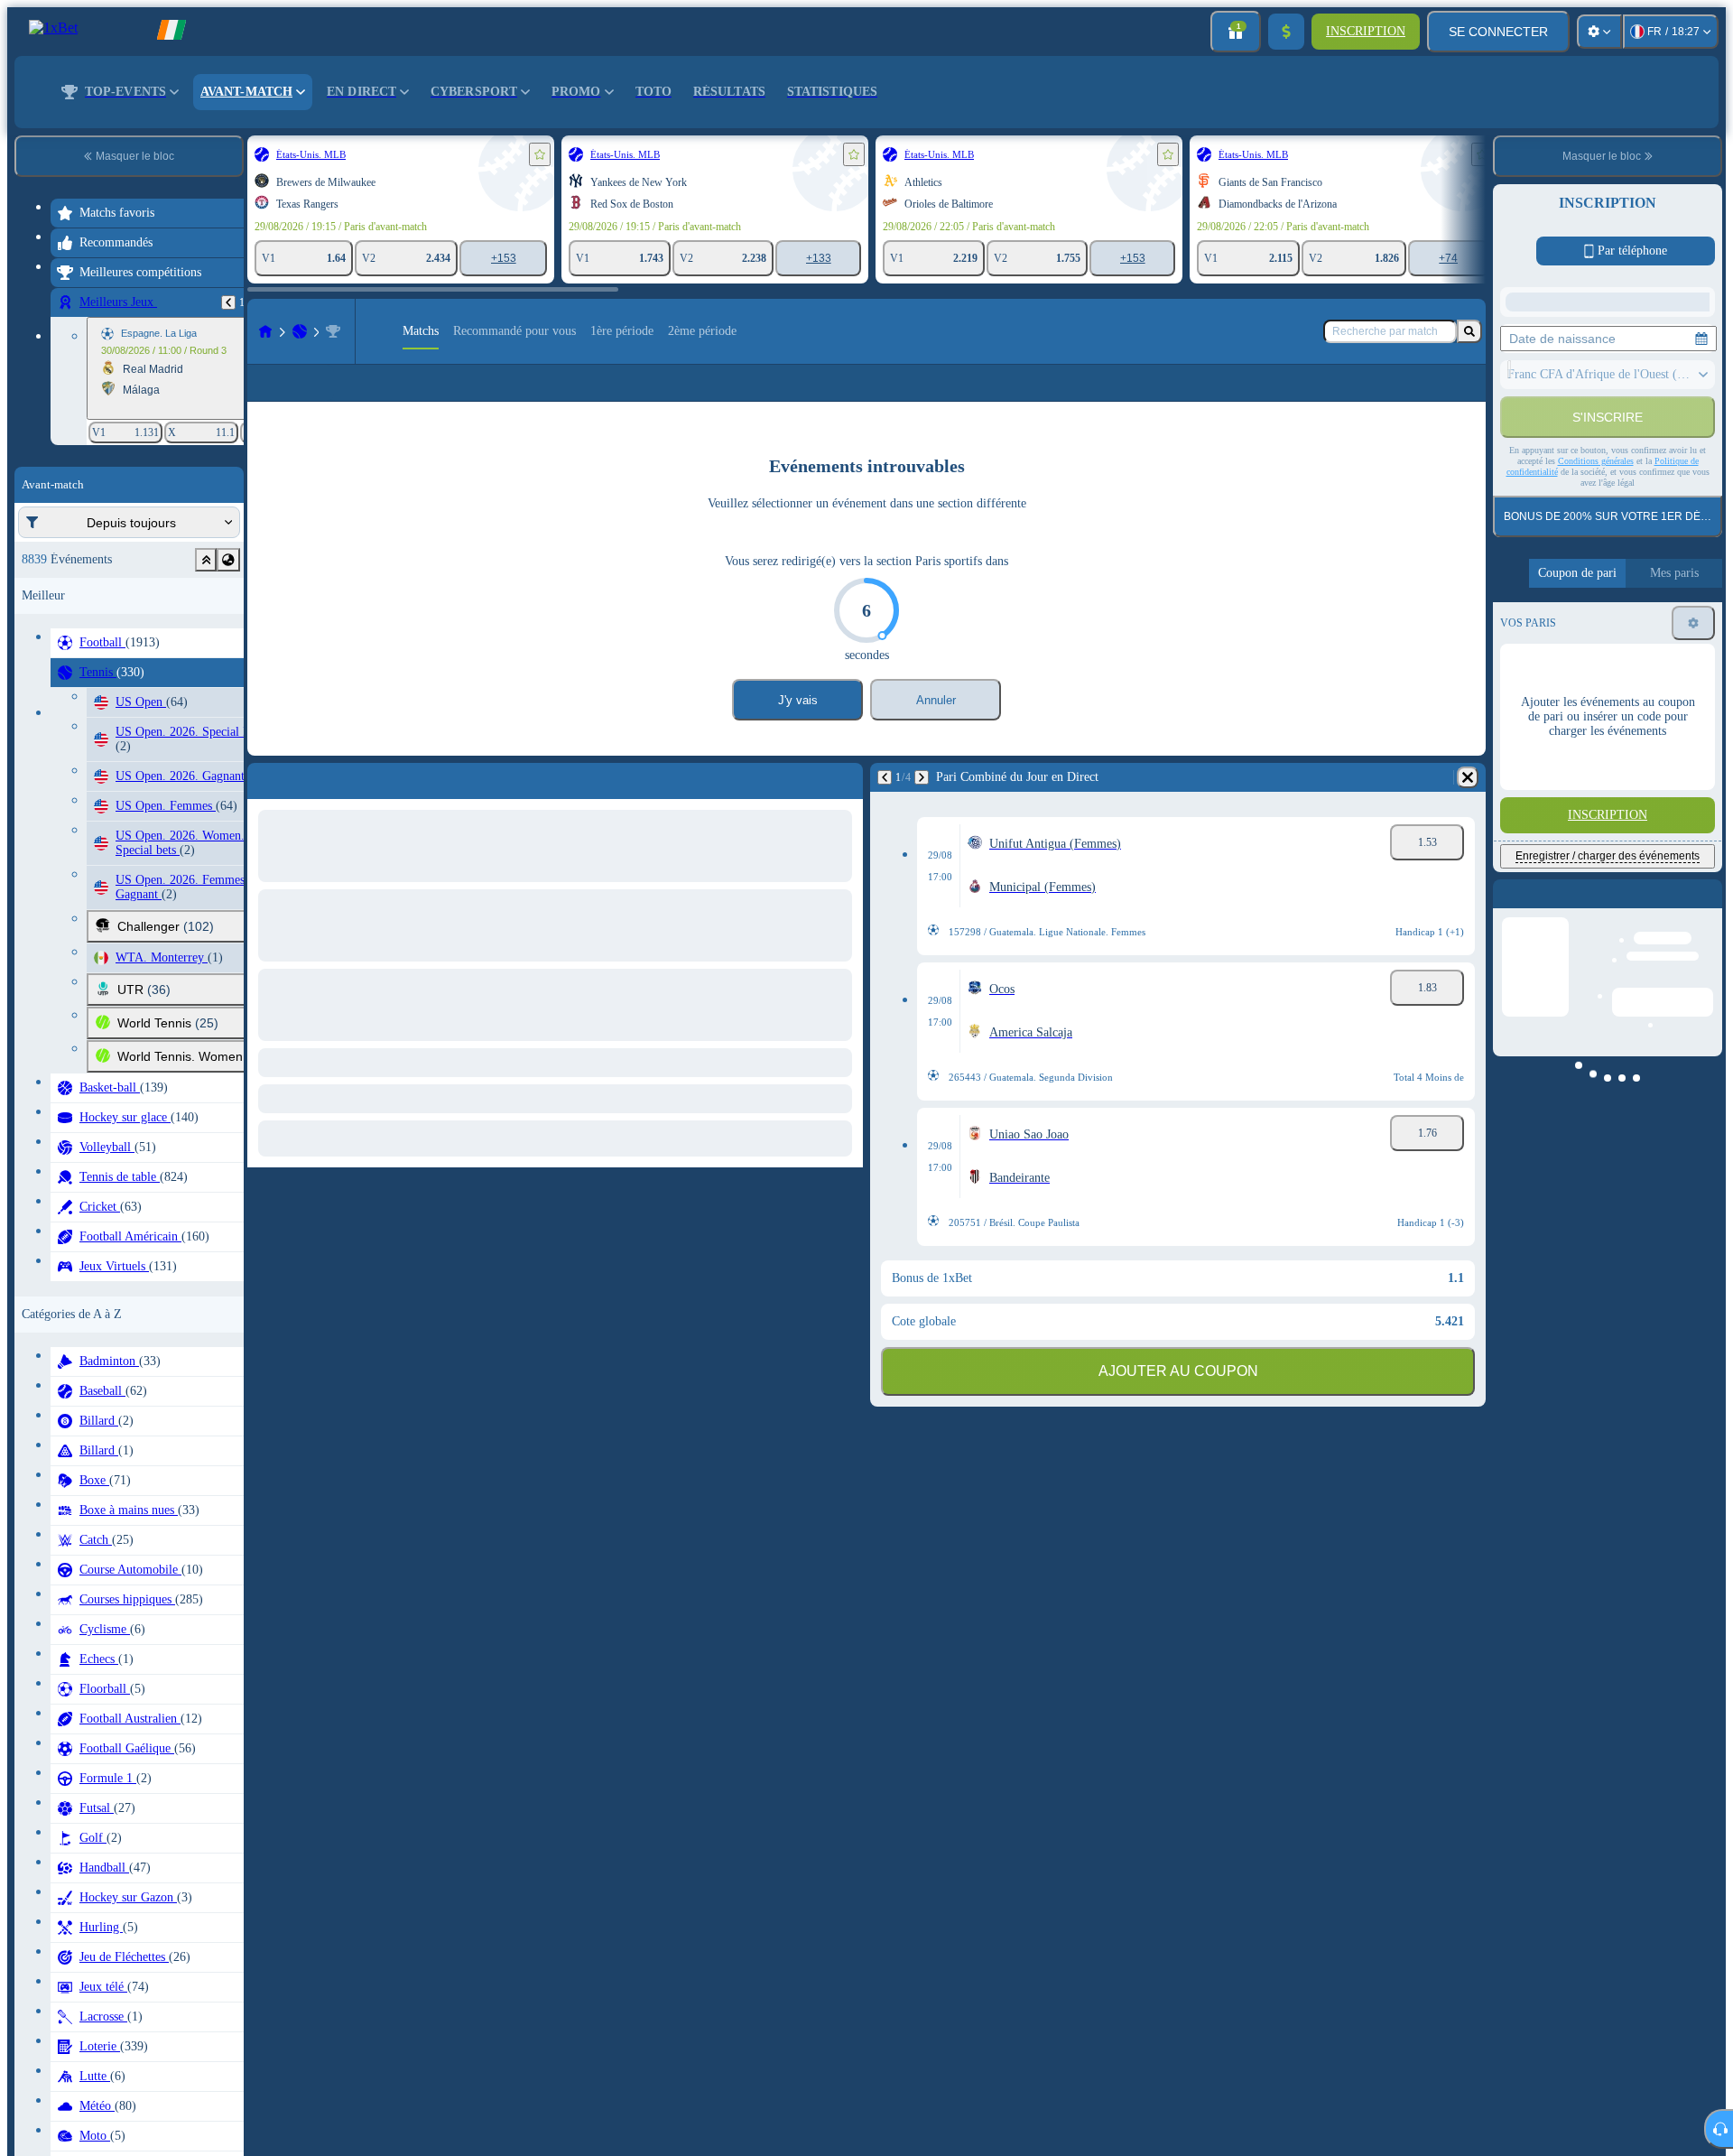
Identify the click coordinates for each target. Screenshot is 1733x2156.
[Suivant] (922, 806)
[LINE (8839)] (265, 331)
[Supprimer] (1468, 806)
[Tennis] (300, 331)
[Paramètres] (1599, 32)
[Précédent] (228, 302)
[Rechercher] (1469, 331)
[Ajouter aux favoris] (540, 154)
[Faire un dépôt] (1286, 32)
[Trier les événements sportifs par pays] (228, 560)
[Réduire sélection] (206, 560)
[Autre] (1405, 397)
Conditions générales (1596, 666)
